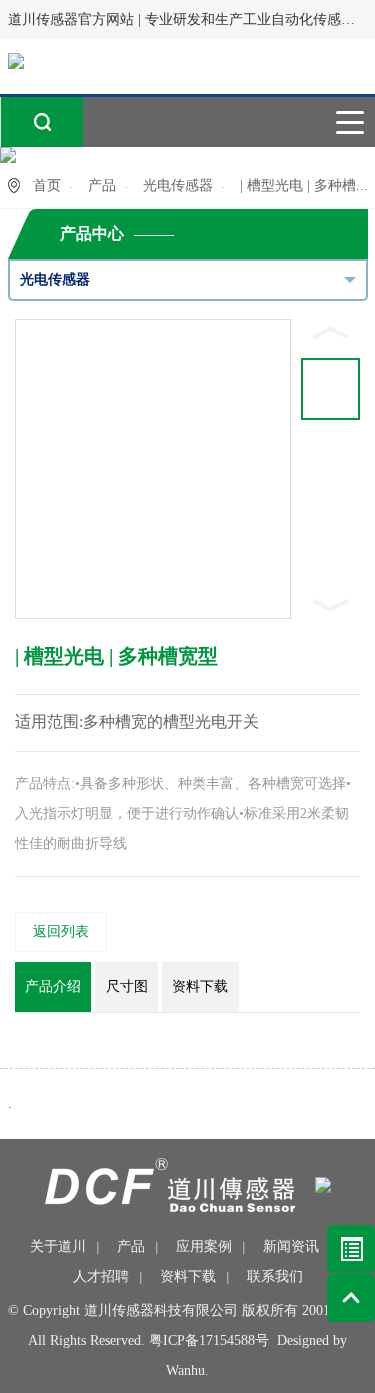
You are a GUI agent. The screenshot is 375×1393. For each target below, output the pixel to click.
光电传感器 (178, 185)
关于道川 (58, 1246)
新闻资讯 (291, 1246)
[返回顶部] (351, 1298)
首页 (47, 185)
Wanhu (185, 1370)
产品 (102, 185)
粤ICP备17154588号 (209, 1340)
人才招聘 (101, 1276)
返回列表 (61, 931)
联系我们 (275, 1276)
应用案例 (204, 1246)
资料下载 (188, 1276)
